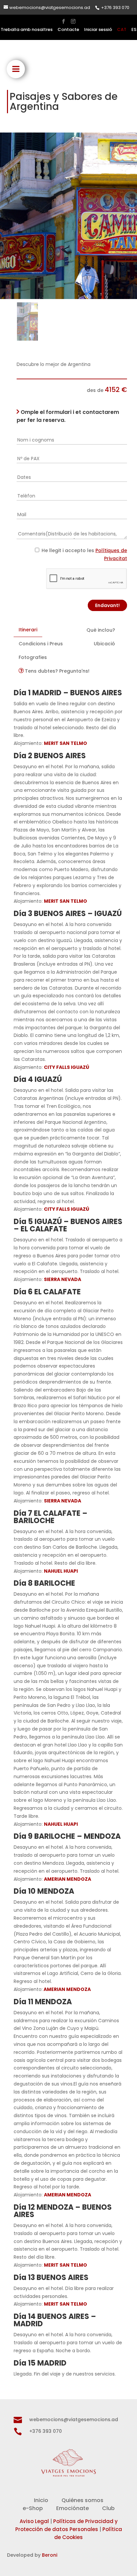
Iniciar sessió (98, 30)
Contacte (68, 30)
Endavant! (107, 605)
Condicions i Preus (41, 644)
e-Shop (33, 2508)
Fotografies (33, 657)
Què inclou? (101, 630)
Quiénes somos (82, 2500)
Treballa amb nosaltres (27, 30)
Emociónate (72, 2508)
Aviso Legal (34, 2521)
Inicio (41, 2500)
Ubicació (104, 644)
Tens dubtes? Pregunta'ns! (57, 671)
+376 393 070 (115, 7)
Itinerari (28, 630)
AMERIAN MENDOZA (67, 1989)
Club (108, 2508)
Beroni (50, 2555)
